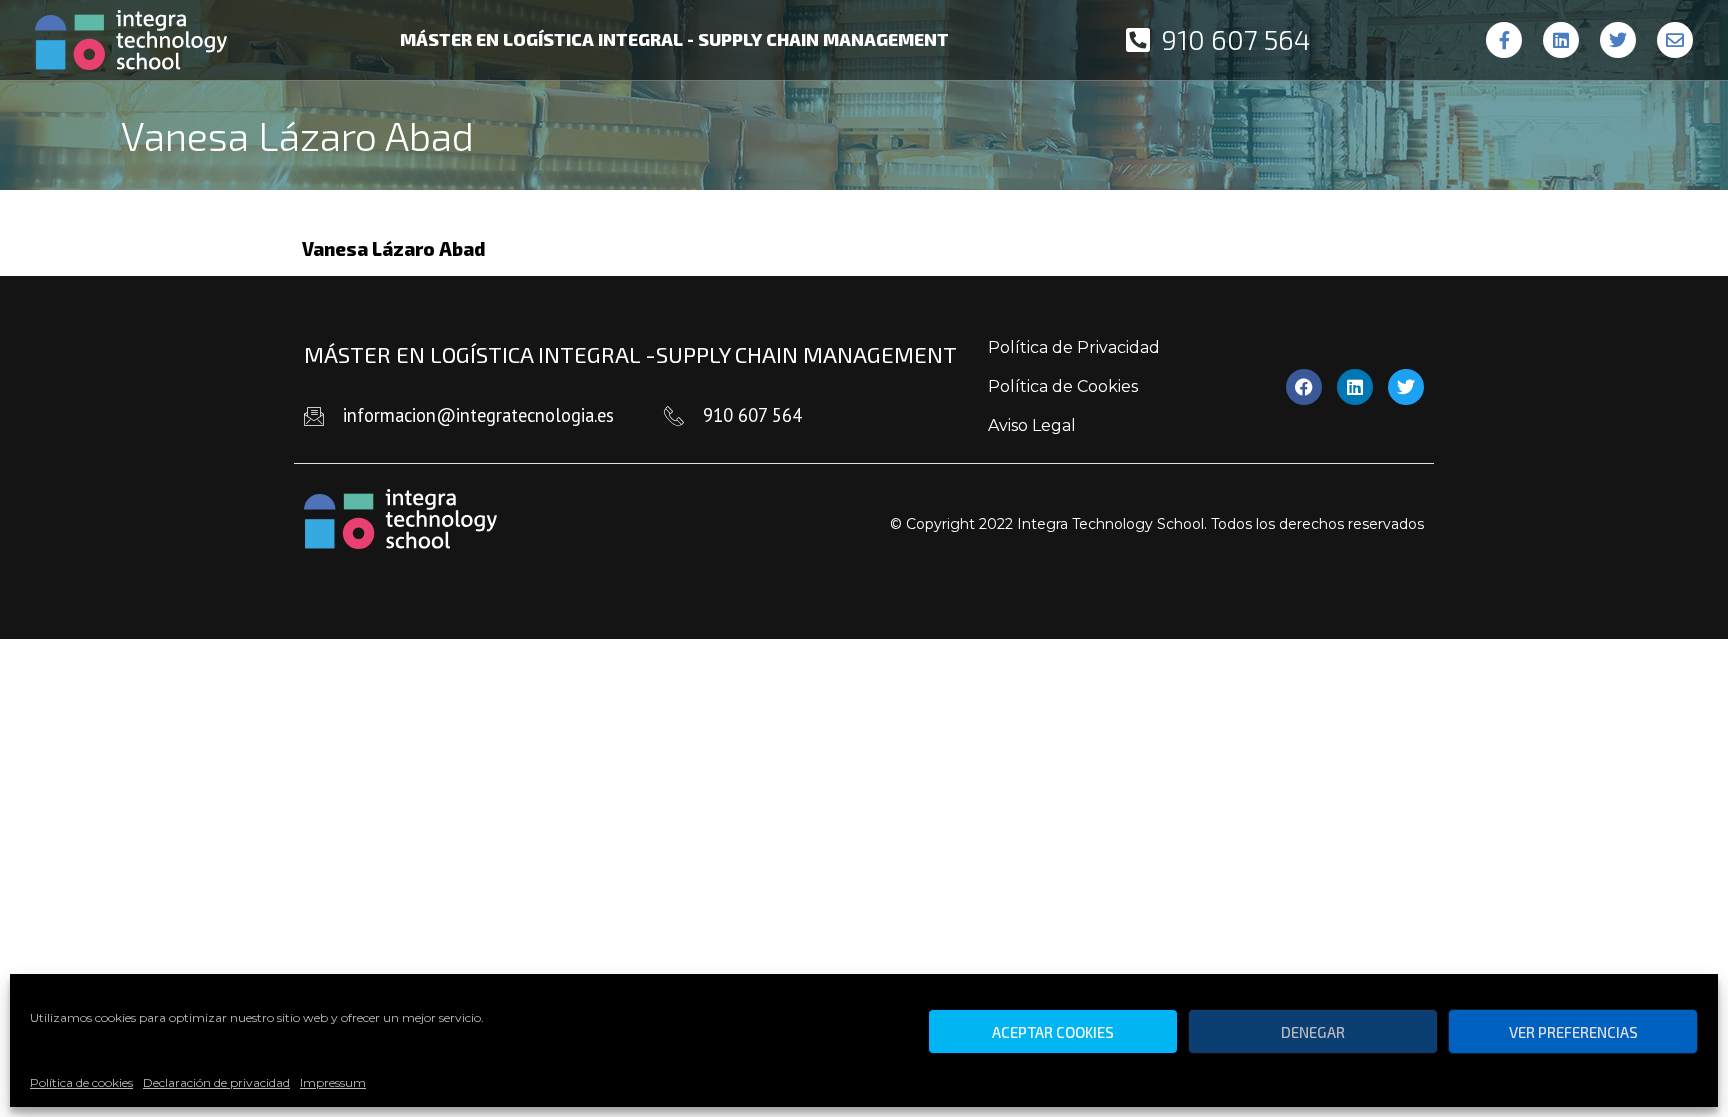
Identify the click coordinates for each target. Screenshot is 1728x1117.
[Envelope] (1675, 40)
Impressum (333, 1082)
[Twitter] (1618, 40)
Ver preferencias (1573, 1032)
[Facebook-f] (1504, 40)
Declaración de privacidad (216, 1082)
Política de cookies (81, 1082)
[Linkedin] (1561, 40)
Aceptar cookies (1053, 1032)
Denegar (1313, 1032)
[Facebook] (1304, 387)
